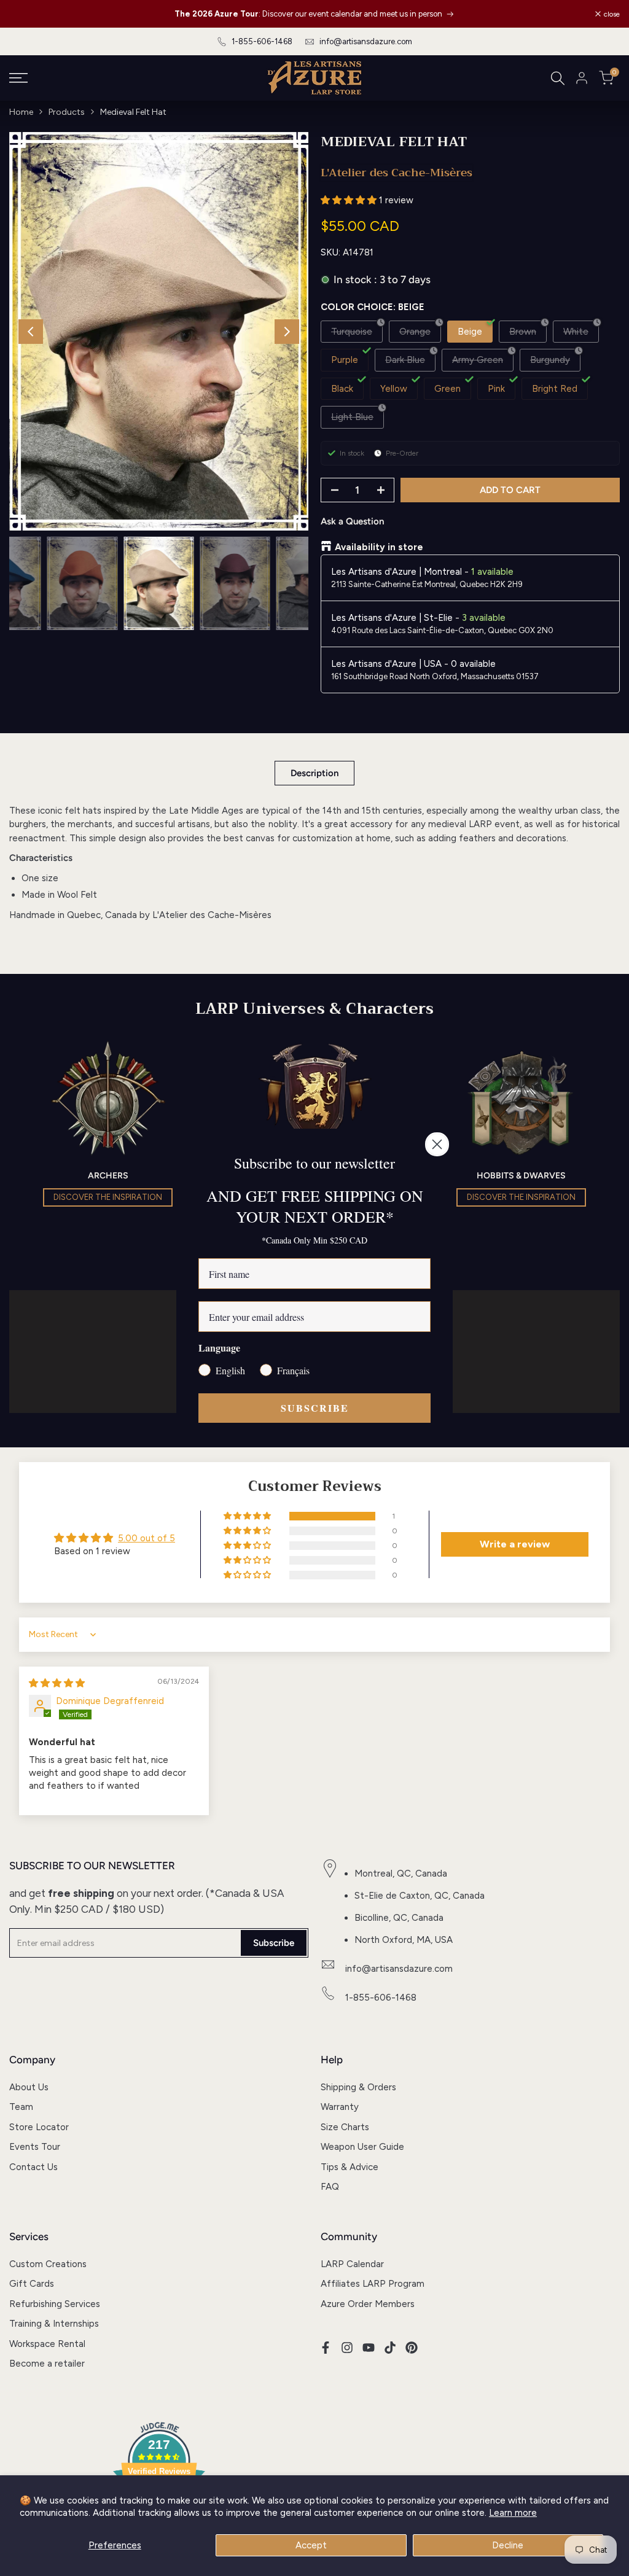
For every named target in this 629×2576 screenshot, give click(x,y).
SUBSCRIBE (315, 1408)
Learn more (513, 2513)
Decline (508, 2545)
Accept (311, 2545)
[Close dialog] (437, 1144)
